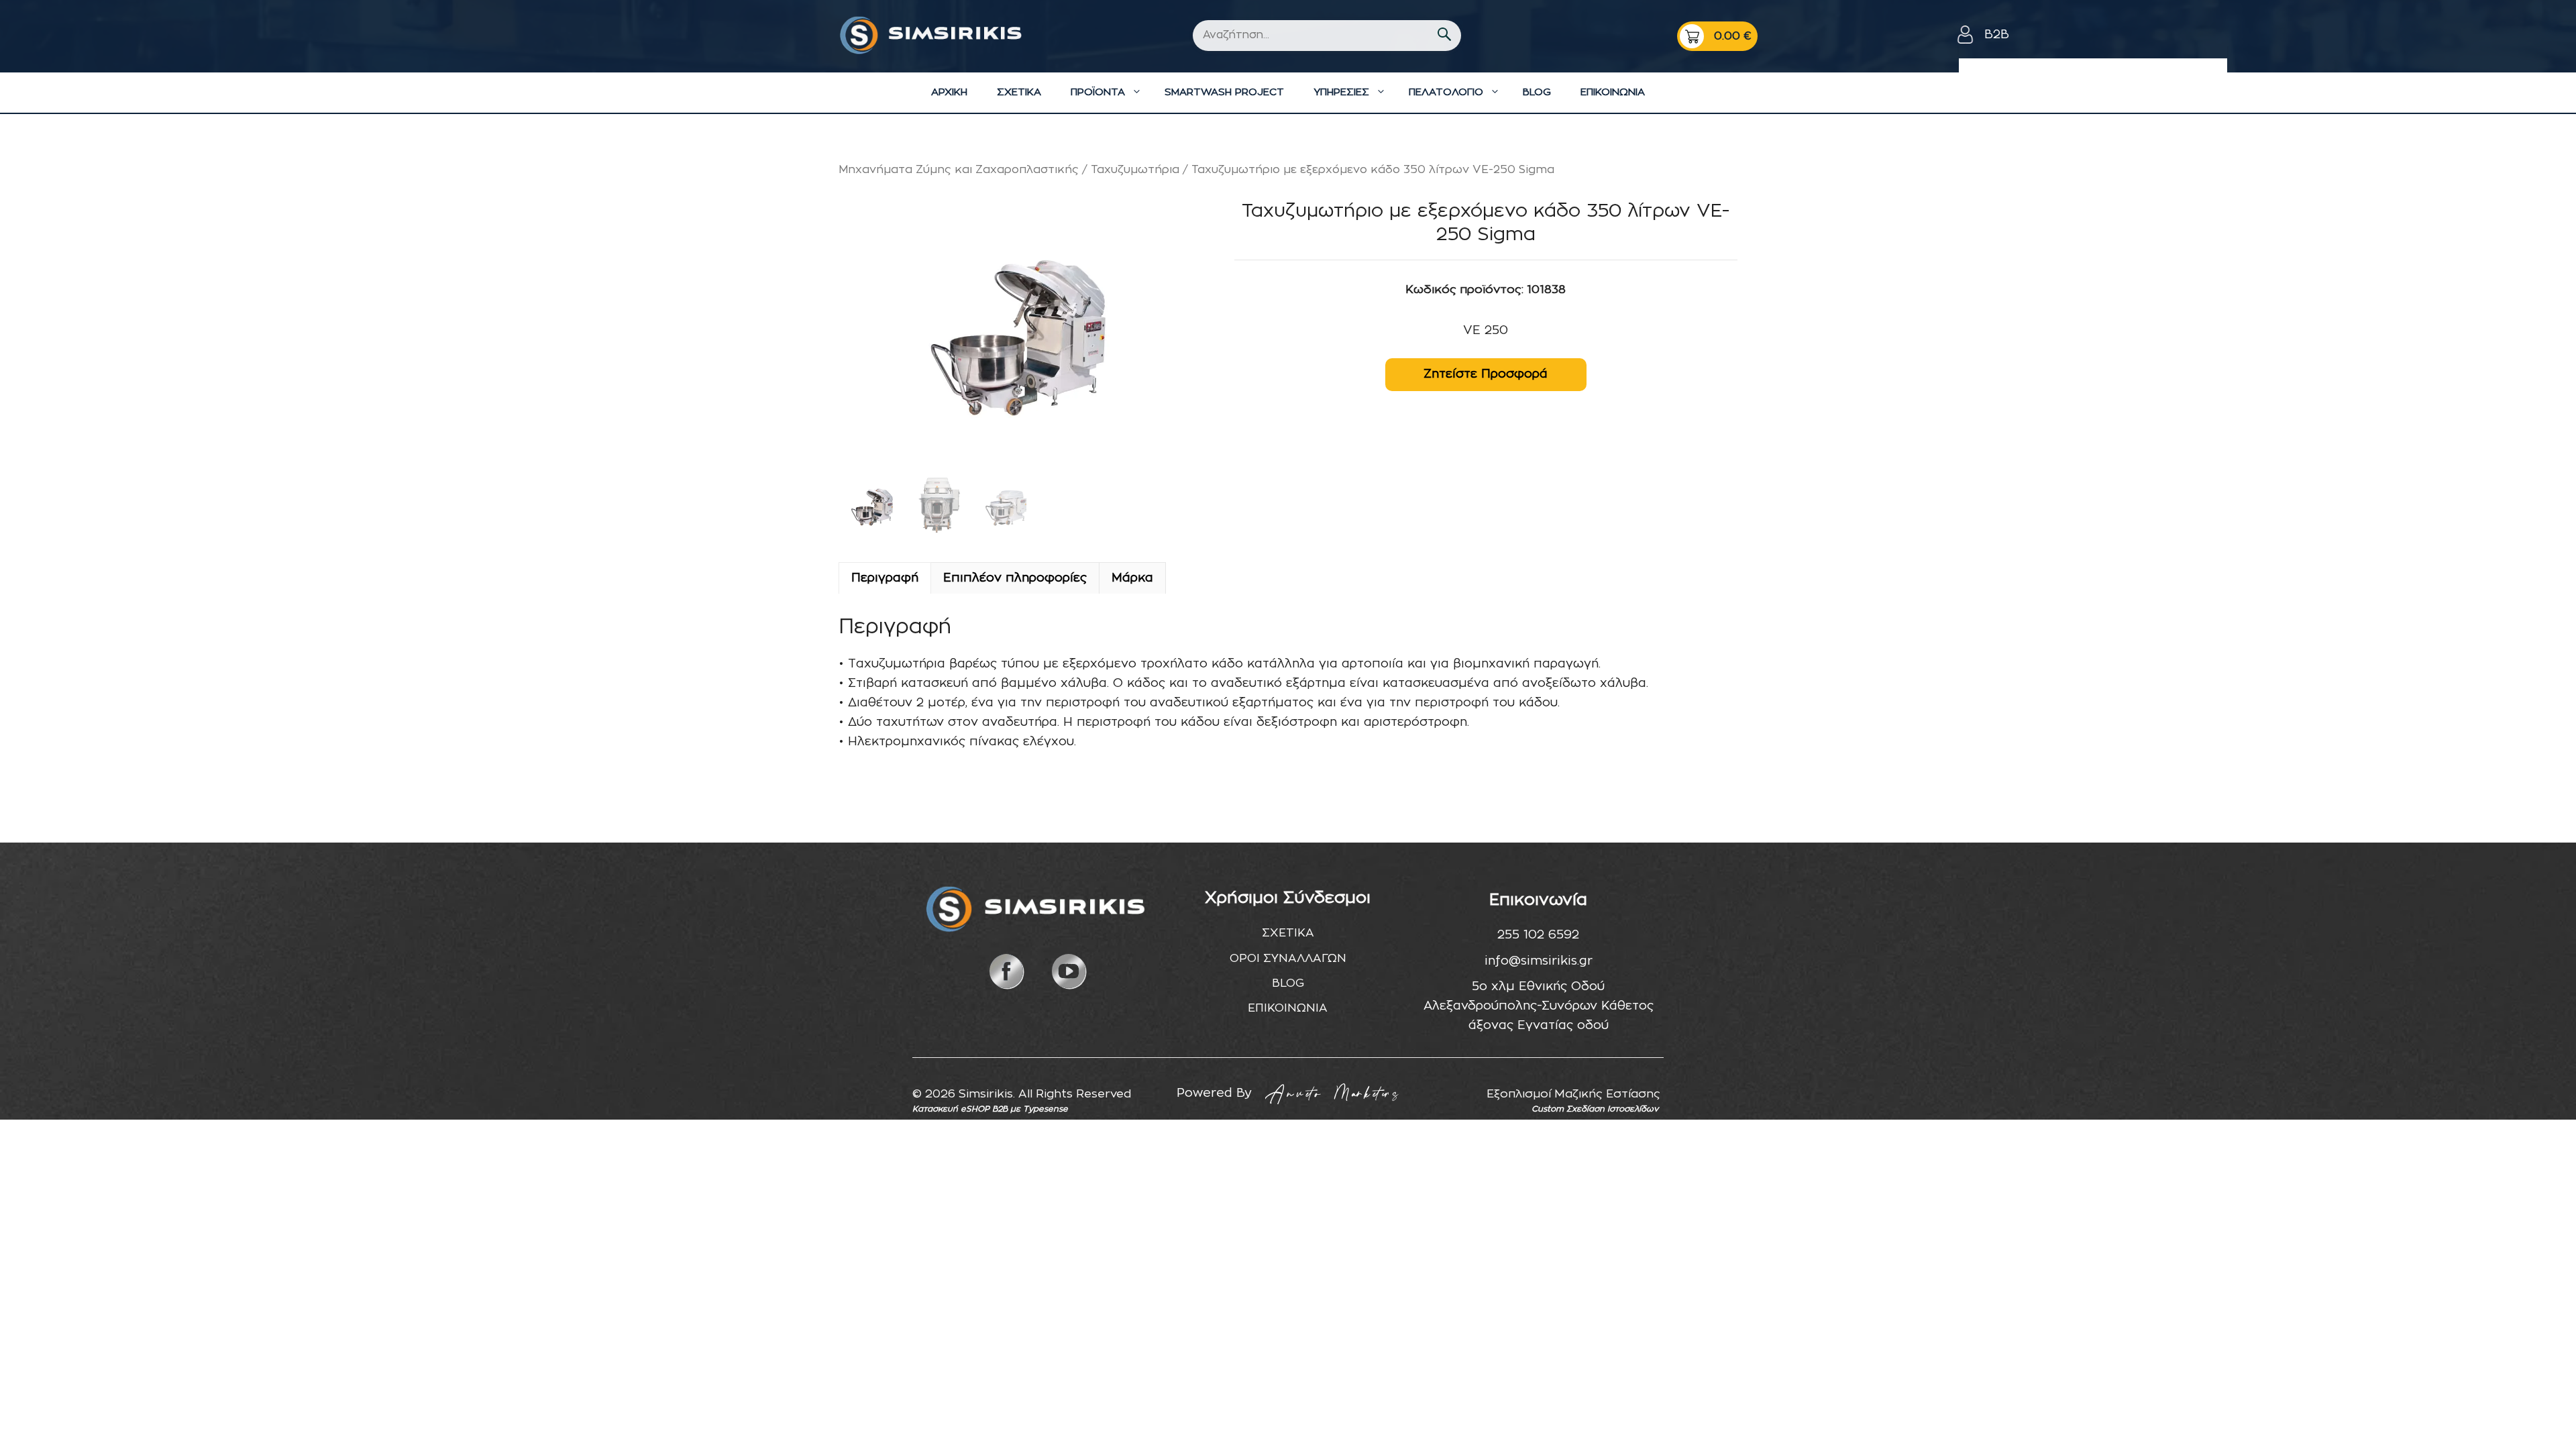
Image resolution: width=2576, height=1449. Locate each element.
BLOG (1537, 92)
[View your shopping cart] (1717, 36)
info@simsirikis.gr (1539, 961)
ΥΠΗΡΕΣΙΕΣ (1341, 92)
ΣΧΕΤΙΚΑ (1019, 92)
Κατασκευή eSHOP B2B (960, 1109)
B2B (1997, 35)
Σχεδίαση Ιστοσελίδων (1612, 1109)
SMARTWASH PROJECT (1224, 92)
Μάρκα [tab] (1132, 578)
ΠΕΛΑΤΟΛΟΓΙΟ (1446, 92)
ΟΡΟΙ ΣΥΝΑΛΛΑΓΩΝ (1288, 958)
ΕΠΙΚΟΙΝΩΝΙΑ (1613, 92)
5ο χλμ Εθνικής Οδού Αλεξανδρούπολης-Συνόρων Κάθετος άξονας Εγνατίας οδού (1539, 1006)
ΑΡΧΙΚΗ (949, 92)
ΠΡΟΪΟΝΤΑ (1098, 92)
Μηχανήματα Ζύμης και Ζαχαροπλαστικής (959, 170)
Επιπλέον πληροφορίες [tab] (1015, 578)
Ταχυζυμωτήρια (1135, 170)
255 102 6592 (1538, 935)
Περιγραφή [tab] (885, 578)
